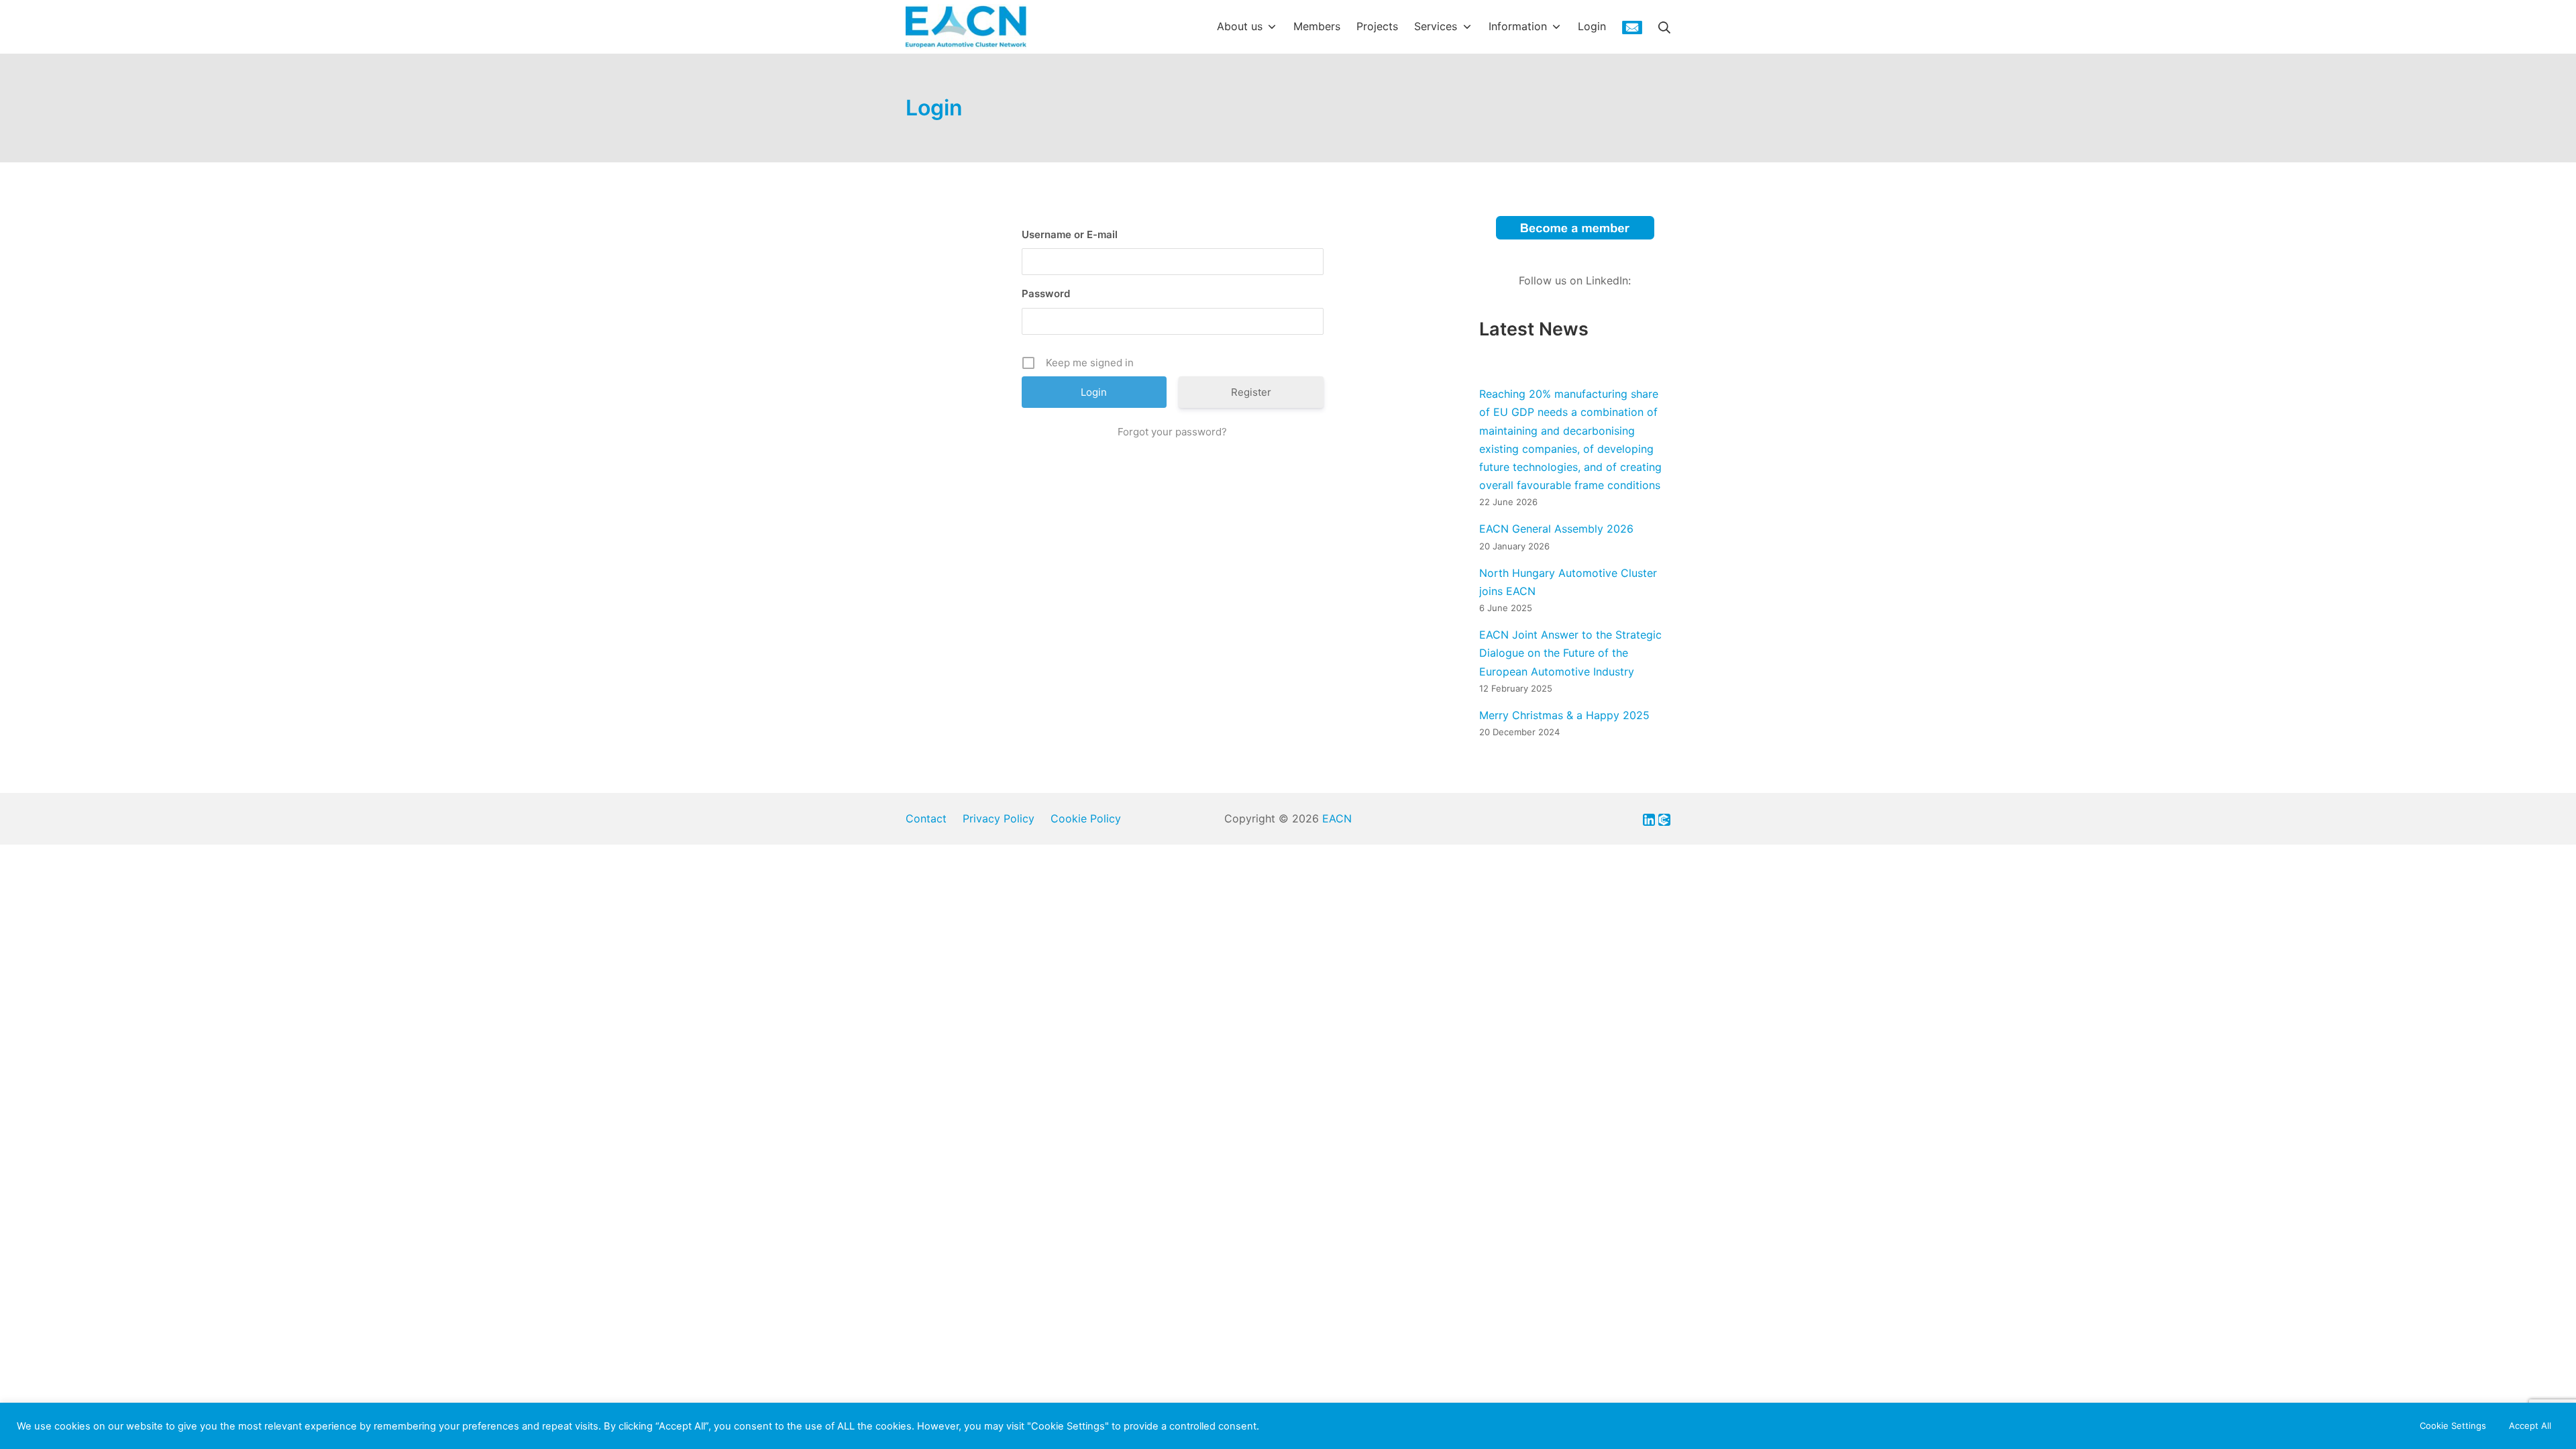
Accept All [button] (2530, 1426)
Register (1251, 392)
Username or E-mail (1070, 234)
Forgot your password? (1172, 432)
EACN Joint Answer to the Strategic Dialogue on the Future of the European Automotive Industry (1570, 653)
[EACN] (966, 27)
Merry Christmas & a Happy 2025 (1564, 715)
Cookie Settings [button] (2453, 1426)
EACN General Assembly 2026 (1556, 529)
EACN (1337, 818)
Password (1046, 293)
